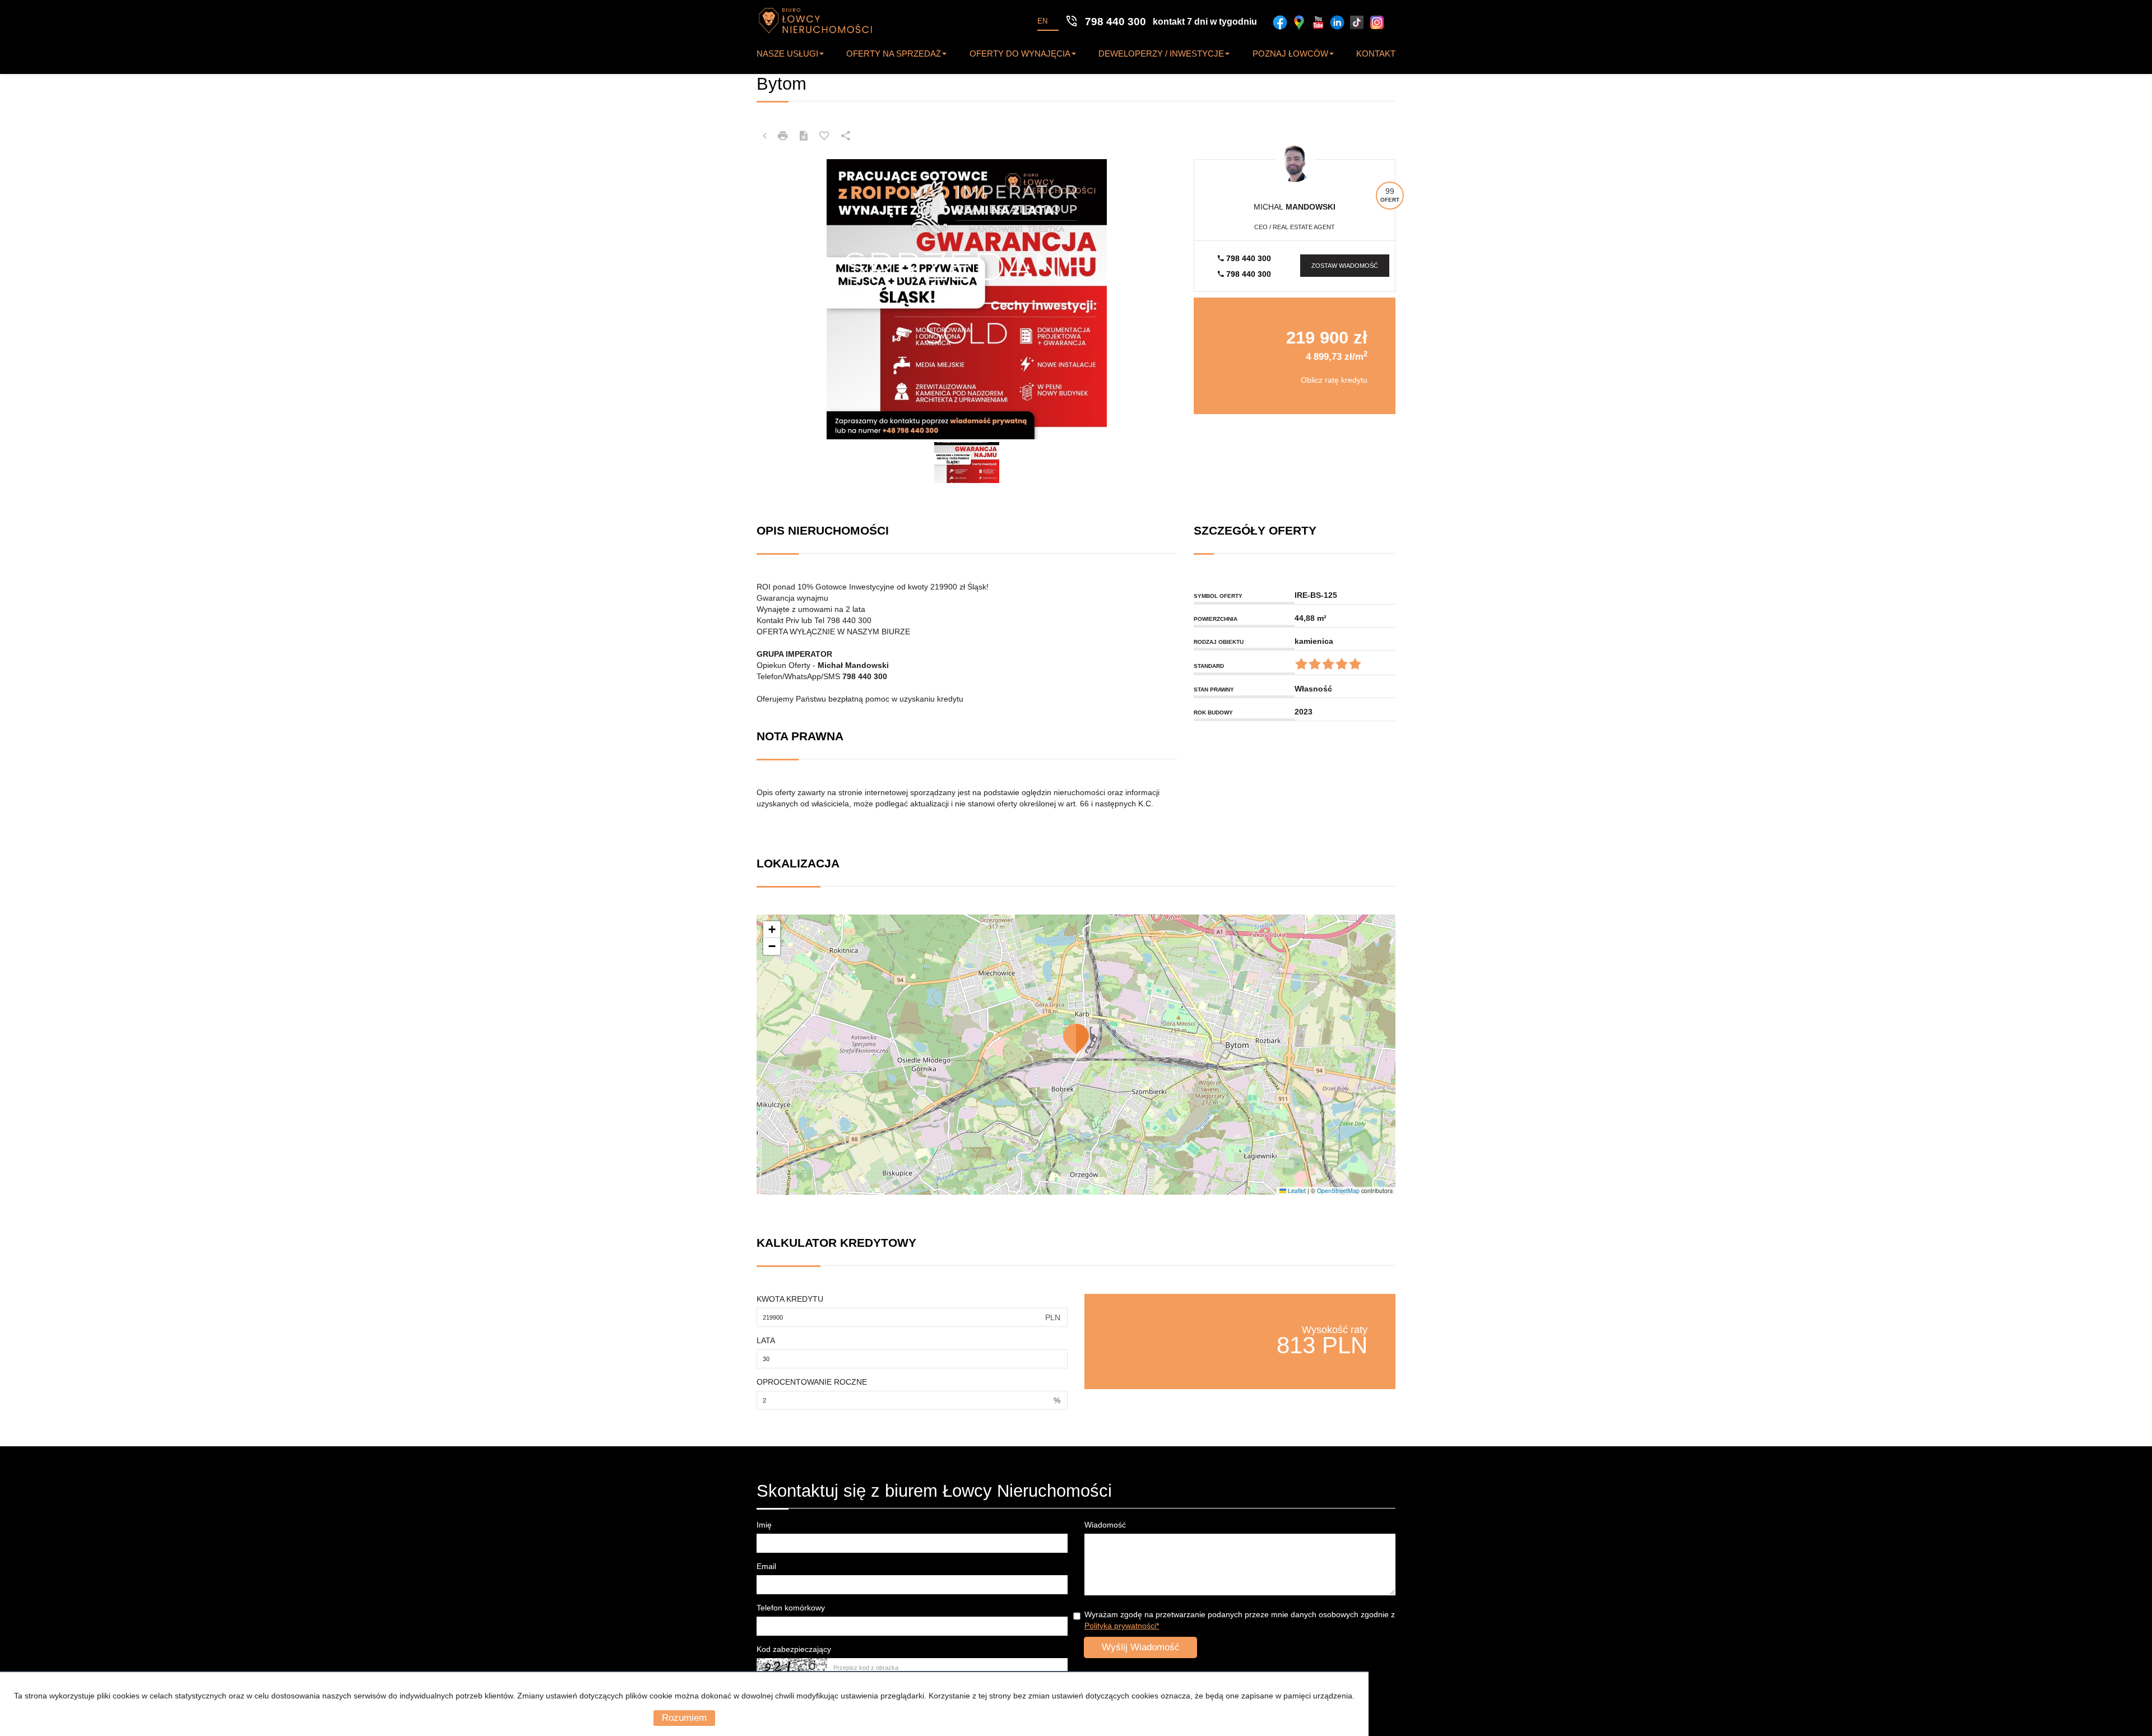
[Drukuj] (783, 136)
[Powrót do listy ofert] (764, 136)
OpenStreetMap (1338, 1190)
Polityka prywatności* (1122, 1626)
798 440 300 (1247, 258)
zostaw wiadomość (1345, 266)
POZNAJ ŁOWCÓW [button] (1290, 54)
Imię (764, 1525)
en (1042, 21)
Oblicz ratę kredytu (1334, 380)
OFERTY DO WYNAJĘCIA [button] (1020, 54)
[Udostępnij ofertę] (846, 136)
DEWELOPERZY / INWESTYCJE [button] (1161, 54)
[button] (1076, 1039)
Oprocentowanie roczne (812, 1382)
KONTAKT (1376, 54)
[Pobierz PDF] (804, 136)
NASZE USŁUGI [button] (787, 54)
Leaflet (1296, 1190)
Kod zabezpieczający (794, 1649)
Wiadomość (1105, 1525)
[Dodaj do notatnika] (824, 136)
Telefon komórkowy (791, 1608)
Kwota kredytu (790, 1299)
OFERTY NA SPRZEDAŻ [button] (894, 54)
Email (766, 1566)
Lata (766, 1340)
